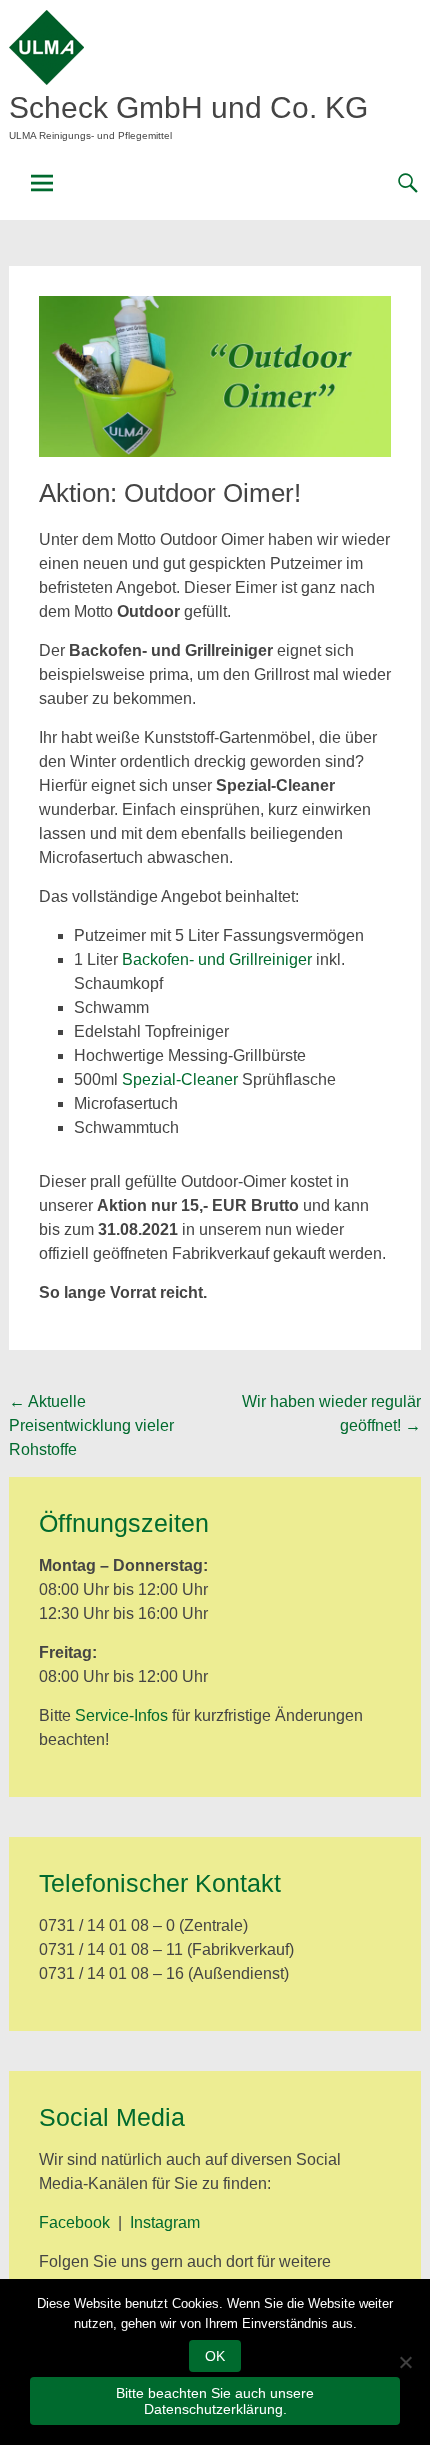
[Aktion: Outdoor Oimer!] (215, 451)
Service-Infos (121, 1715)
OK (215, 2356)
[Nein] (405, 2362)
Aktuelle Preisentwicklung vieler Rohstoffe (91, 1425)
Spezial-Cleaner (180, 1079)
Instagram (165, 2222)
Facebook (74, 2222)
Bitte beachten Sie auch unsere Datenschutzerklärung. (215, 2401)
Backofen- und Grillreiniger (217, 959)
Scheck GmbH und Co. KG (188, 107)
